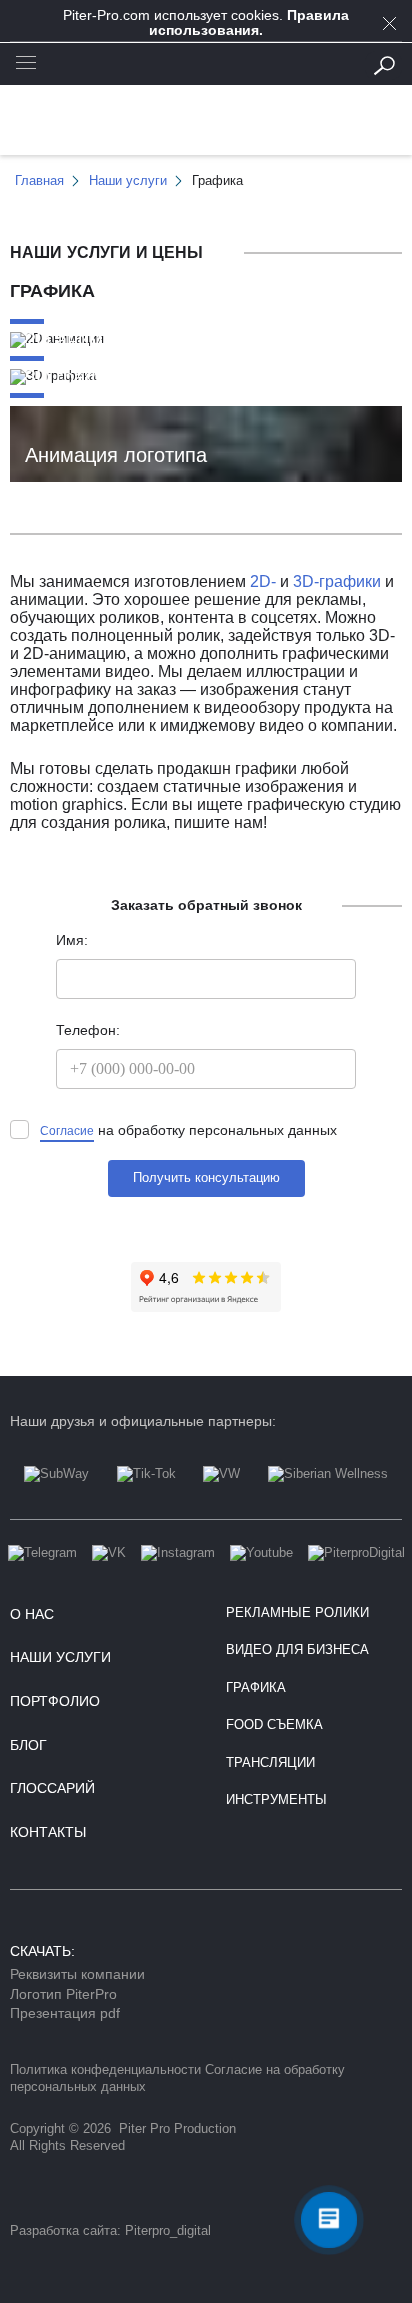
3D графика (78, 378)
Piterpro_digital (168, 2231)
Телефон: (88, 1030)
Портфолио (55, 1701)
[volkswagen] (221, 1492)
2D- (263, 581)
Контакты (48, 1832)
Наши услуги (60, 1657)
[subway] (56, 1492)
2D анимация (86, 341)
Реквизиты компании (77, 1974)
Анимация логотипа (116, 455)
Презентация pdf (65, 2013)
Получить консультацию (206, 1178)
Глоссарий (52, 1788)
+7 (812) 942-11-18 (206, 64)
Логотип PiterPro (63, 1994)
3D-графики (337, 581)
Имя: (72, 940)
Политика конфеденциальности (105, 2070)
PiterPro (206, 125)
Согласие (67, 1131)
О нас (32, 1614)
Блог (28, 1745)
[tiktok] (146, 1492)
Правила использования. (249, 22)
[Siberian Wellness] (328, 1492)
